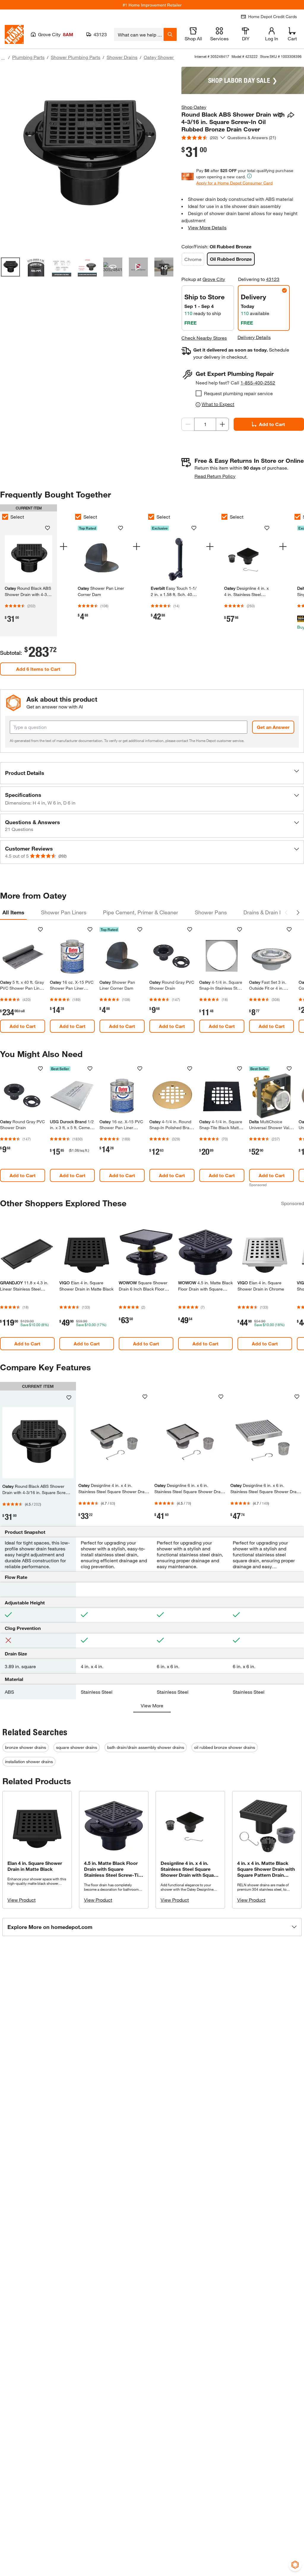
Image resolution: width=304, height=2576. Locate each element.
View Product (22, 1900)
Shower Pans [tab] (211, 912)
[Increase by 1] (222, 424)
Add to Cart (272, 424)
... (3, 58)
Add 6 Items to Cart (38, 669)
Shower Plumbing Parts (76, 57)
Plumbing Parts (28, 57)
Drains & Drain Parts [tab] (268, 912)
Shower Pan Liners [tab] (64, 912)
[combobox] (139, 34)
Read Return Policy (215, 476)
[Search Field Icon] (170, 34)
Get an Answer (273, 727)
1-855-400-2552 (258, 383)
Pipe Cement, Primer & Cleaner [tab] (141, 912)
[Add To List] (280, 115)
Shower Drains (122, 57)
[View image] (10, 267)
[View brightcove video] (138, 267)
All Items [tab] (13, 912)
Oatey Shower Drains (166, 57)
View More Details (207, 227)
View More (152, 1705)
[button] (152, 773)
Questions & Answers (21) (252, 138)
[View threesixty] (113, 267)
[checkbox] (199, 393)
